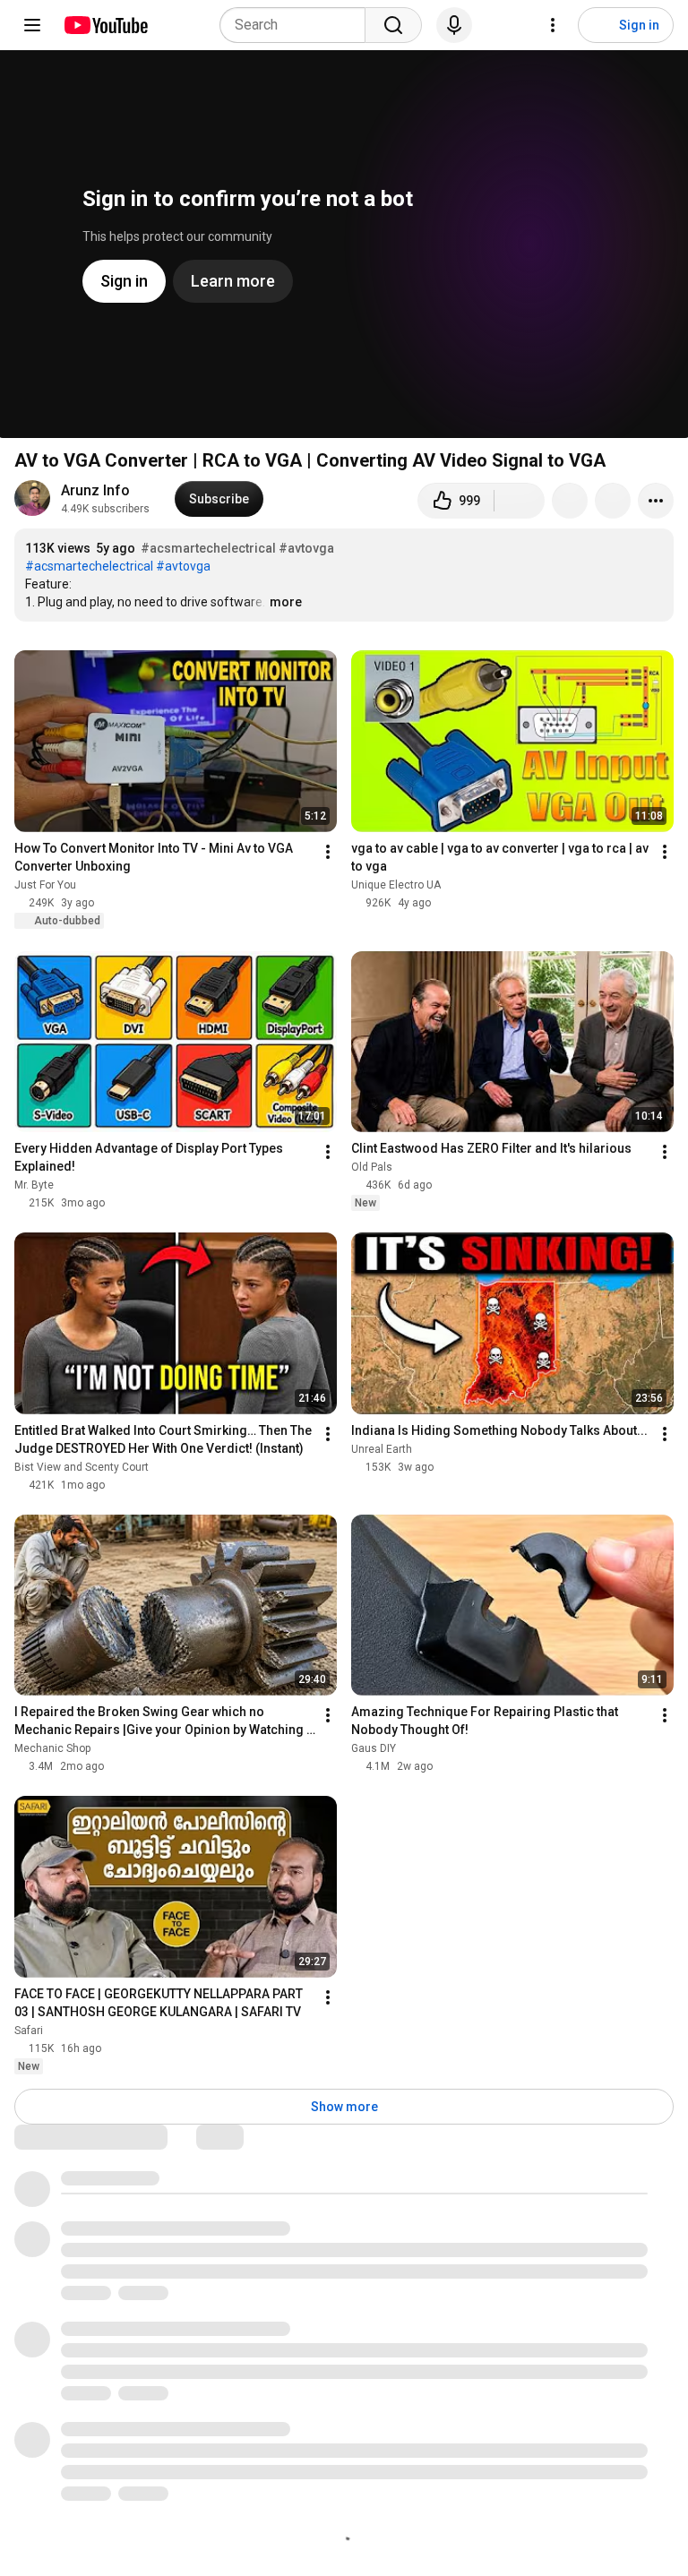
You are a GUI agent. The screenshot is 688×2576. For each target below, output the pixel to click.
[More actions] (656, 501)
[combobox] (298, 25)
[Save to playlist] (613, 501)
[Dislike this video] (520, 501)
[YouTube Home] (105, 25)
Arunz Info (95, 490)
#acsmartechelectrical (208, 548)
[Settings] (553, 25)
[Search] (393, 25)
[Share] (570, 501)
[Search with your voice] (454, 25)
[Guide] (32, 25)
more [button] (286, 602)
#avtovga (306, 548)
